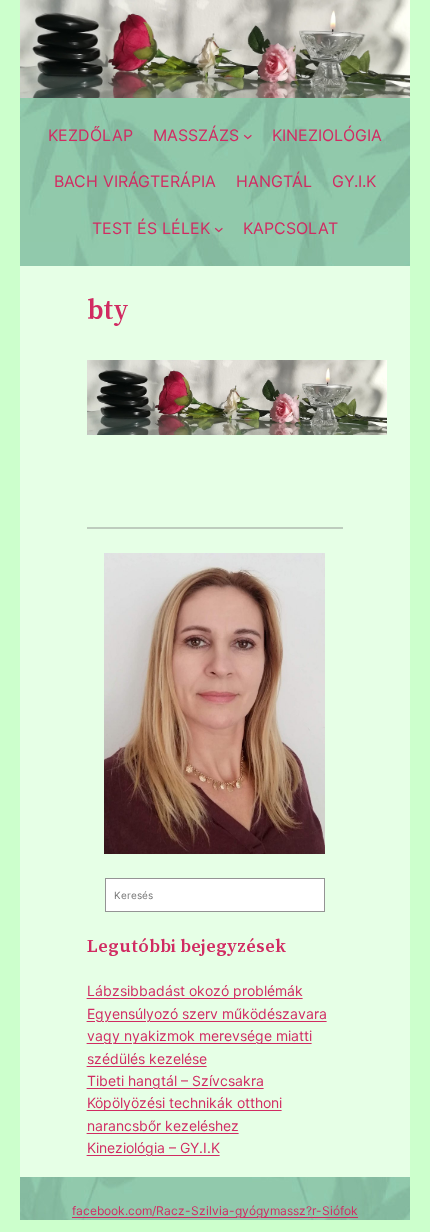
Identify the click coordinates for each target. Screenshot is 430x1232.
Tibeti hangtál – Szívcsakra (175, 1080)
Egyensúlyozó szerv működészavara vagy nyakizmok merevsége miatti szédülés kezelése (207, 1036)
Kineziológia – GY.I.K (153, 1147)
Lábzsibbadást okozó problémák (195, 990)
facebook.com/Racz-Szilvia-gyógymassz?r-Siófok (215, 1210)
